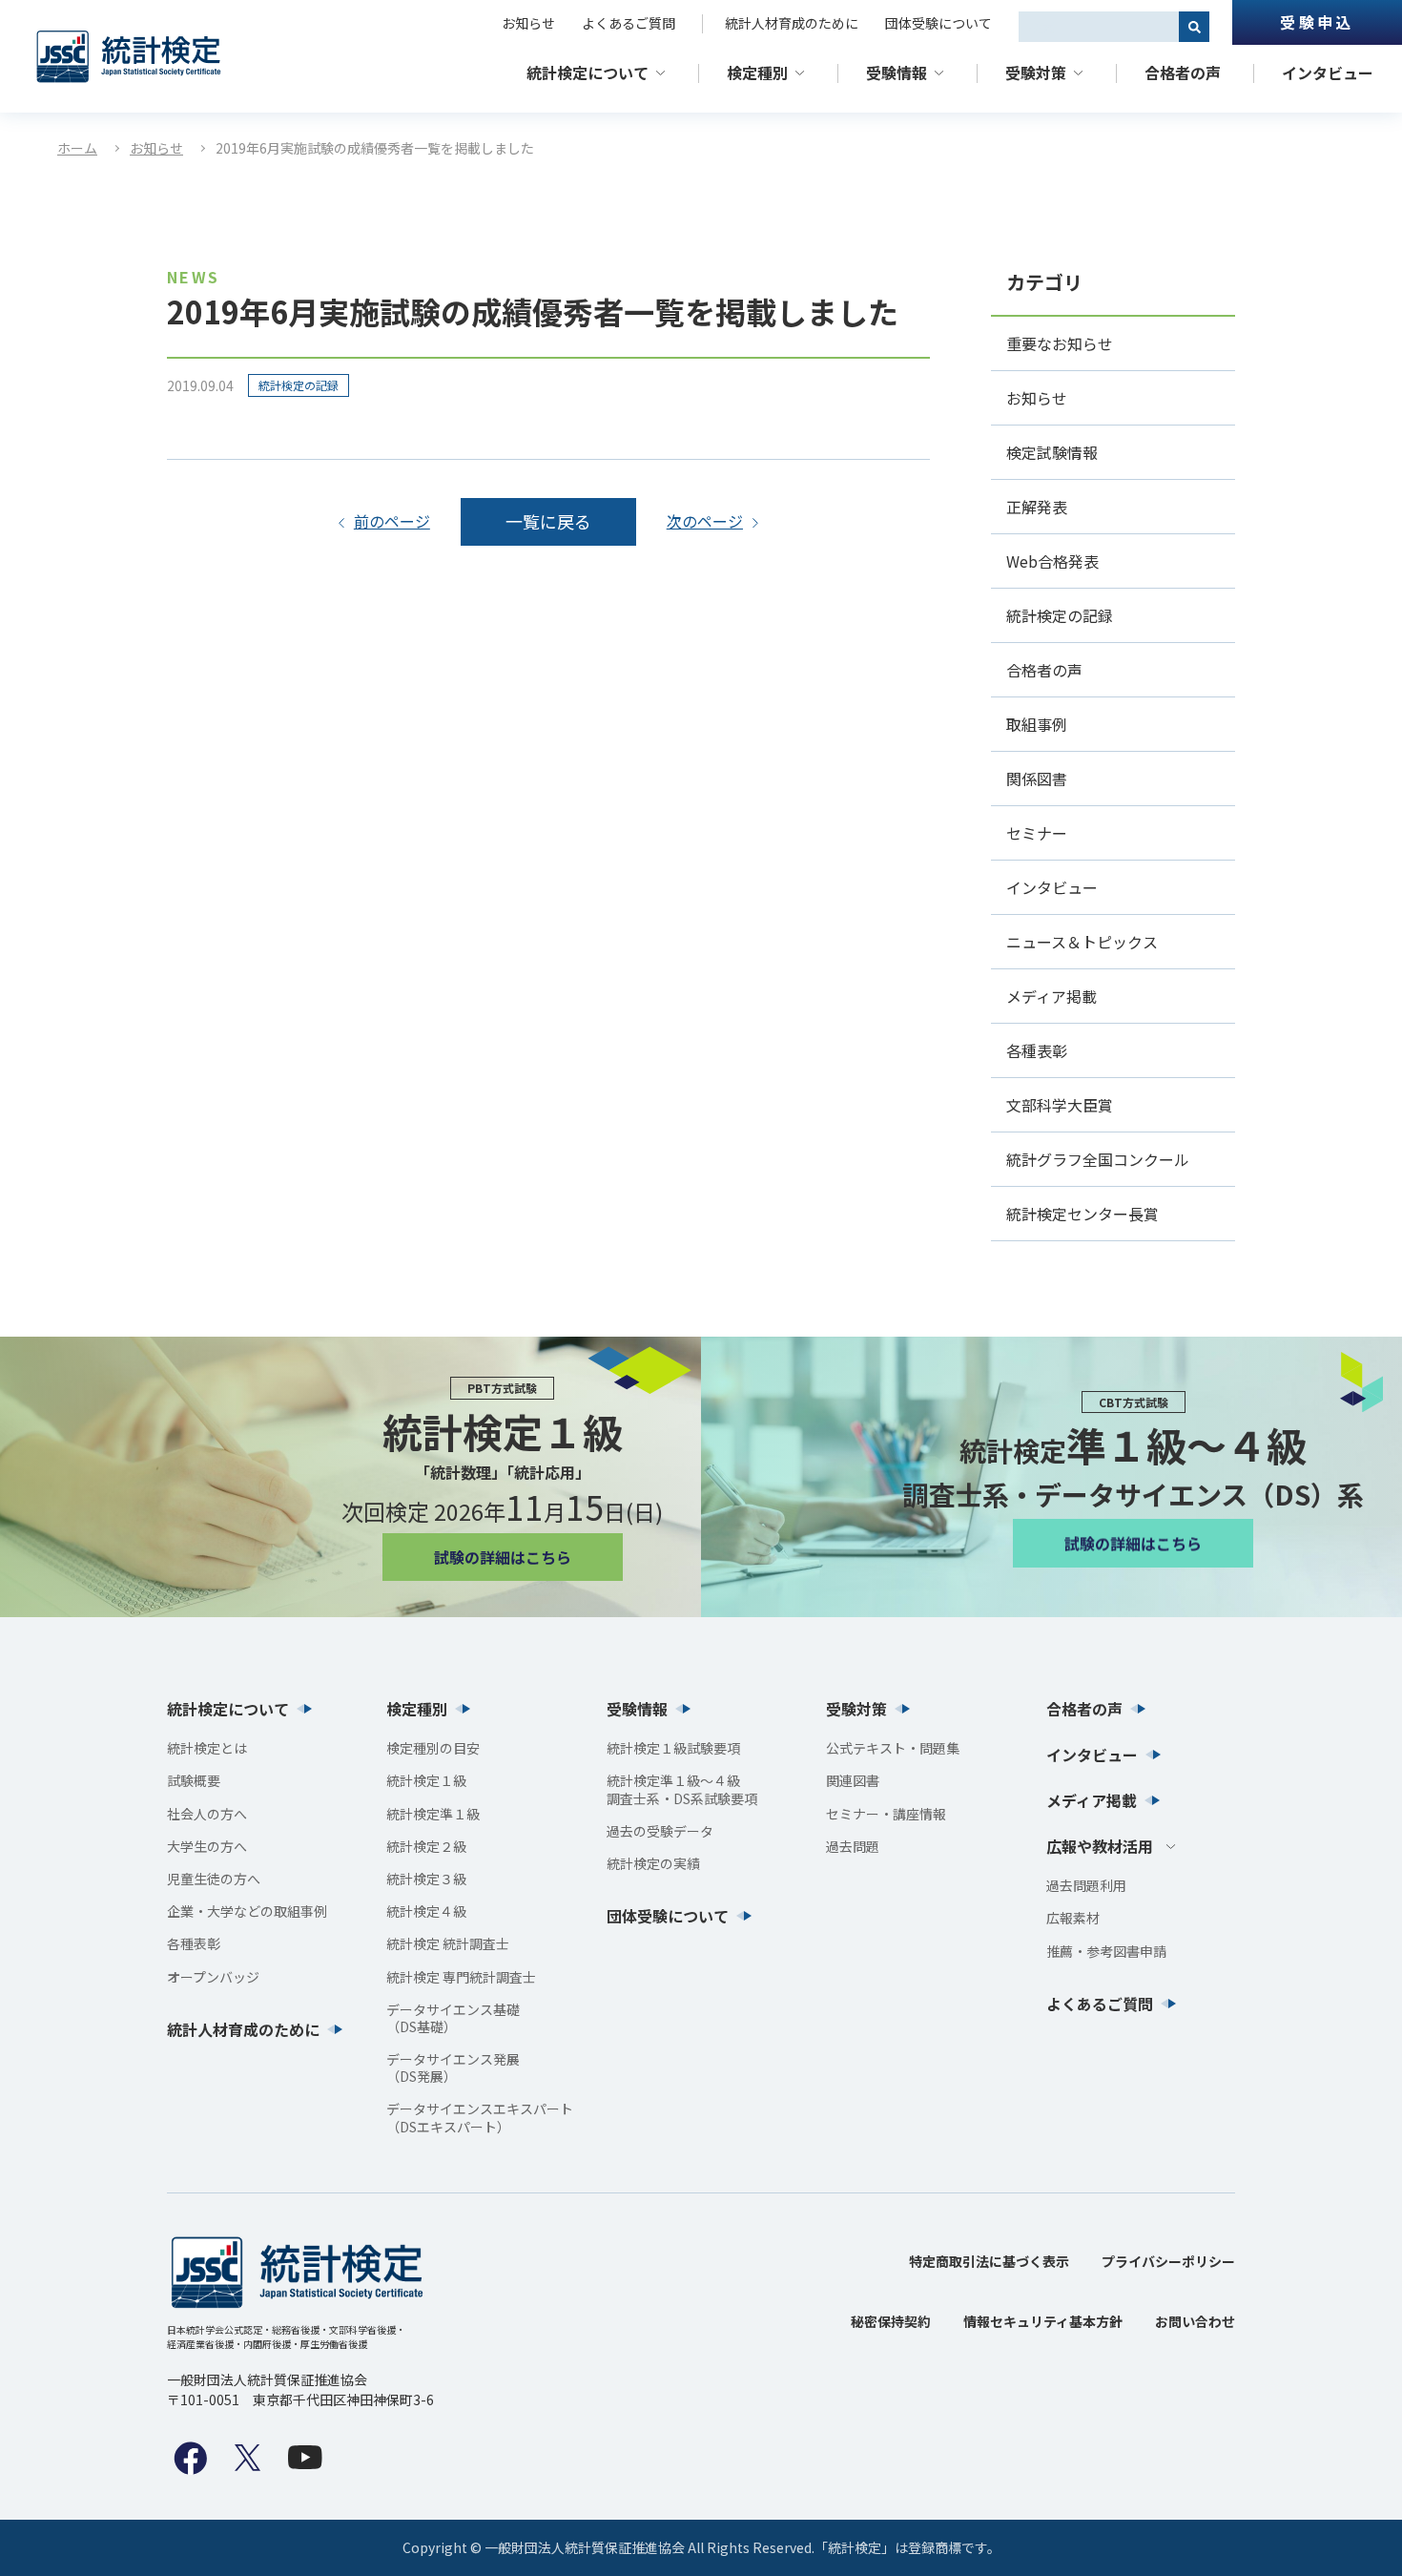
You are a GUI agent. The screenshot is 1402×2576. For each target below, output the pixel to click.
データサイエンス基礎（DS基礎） (453, 2018)
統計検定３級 (426, 1879)
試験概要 (194, 1780)
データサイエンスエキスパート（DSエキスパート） (480, 2117)
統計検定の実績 (653, 1863)
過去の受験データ (660, 1831)
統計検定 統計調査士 (448, 1943)
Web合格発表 (1052, 561)
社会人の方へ (207, 1814)
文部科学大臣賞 (1060, 1105)
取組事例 (1037, 724)
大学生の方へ (207, 1846)
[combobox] (1099, 27)
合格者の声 (1183, 73)
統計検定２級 (426, 1846)
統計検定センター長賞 (1082, 1214)
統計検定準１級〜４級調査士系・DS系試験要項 (682, 1789)
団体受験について (938, 23)
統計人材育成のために (792, 23)
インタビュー (1328, 73)
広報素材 (1073, 1918)
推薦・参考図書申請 (1106, 1951)
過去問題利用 (1086, 1885)
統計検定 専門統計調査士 (461, 1977)
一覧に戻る (548, 521)
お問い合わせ (1195, 2321)
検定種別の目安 (433, 1748)
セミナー (1037, 833)
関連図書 (853, 1780)
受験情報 (897, 73)
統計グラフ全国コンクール (1098, 1159)
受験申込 (1317, 22)
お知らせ (528, 23)
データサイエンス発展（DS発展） (453, 2067)
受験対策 (1036, 73)
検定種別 (757, 73)
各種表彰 (1037, 1050)
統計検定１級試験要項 (673, 1748)
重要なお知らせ (1060, 343)
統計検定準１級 (433, 1814)
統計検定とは (207, 1748)
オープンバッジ (213, 1977)
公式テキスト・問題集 (893, 1748)
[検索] (1194, 27)
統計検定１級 (426, 1780)
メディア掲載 (1051, 996)
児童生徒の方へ (214, 1879)
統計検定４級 (426, 1911)
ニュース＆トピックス (1082, 942)
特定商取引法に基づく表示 (989, 2261)
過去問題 (853, 1846)
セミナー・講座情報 (886, 1814)
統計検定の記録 (299, 385)
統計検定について (588, 73)
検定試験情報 (1052, 452)
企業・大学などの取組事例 (247, 1911)
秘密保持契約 (891, 2321)
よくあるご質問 (629, 23)
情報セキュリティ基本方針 (1043, 2321)
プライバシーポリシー (1168, 2261)
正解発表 (1037, 507)
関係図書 (1037, 779)
